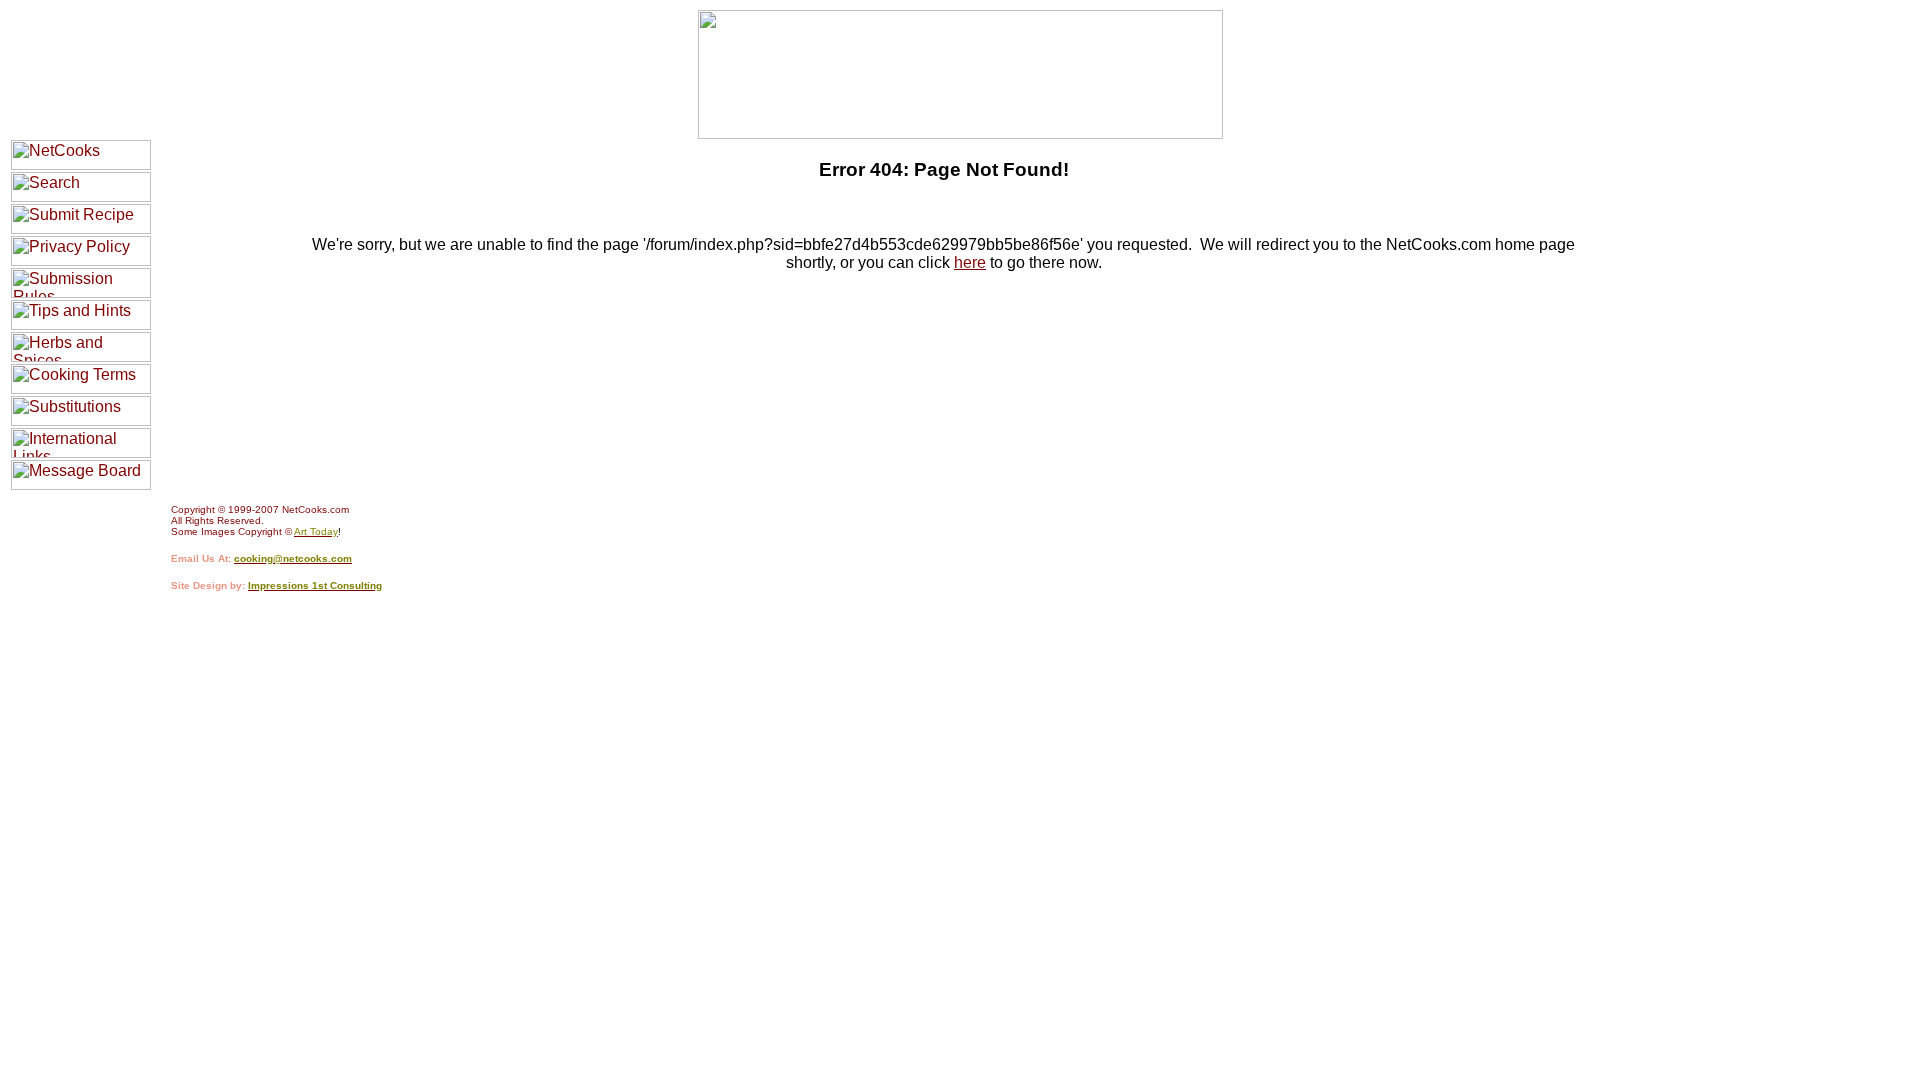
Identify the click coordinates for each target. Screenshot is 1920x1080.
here (970, 262)
